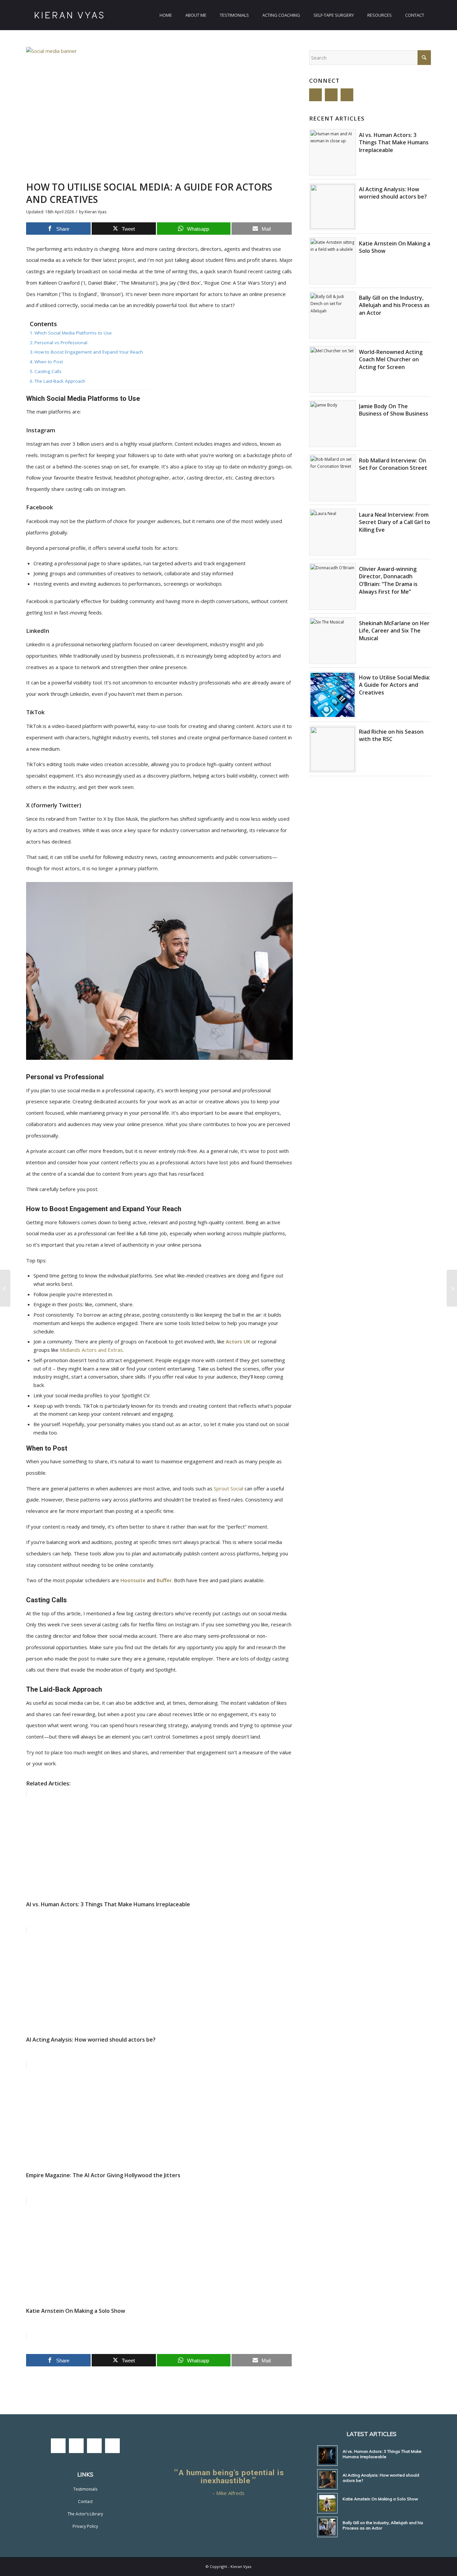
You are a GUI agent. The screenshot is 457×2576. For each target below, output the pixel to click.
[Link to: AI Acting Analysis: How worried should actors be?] (327, 2479)
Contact (85, 2501)
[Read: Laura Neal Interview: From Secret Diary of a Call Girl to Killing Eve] (333, 532)
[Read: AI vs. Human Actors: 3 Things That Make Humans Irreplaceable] (333, 152)
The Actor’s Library (85, 2514)
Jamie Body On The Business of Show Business (394, 410)
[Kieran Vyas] (69, 15)
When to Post (49, 362)
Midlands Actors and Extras (91, 1350)
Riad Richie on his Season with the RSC (391, 735)
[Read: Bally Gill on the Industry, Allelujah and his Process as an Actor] (333, 315)
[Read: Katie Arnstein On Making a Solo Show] (333, 261)
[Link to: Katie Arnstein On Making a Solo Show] (327, 2503)
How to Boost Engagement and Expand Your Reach (89, 352)
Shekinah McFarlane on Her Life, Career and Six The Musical (394, 631)
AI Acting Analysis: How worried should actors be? (393, 193)
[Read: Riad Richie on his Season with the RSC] (333, 749)
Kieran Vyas (96, 212)
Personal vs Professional (61, 343)
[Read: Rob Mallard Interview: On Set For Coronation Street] (333, 478)
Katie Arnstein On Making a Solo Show (380, 2499)
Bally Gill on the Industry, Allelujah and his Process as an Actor (394, 305)
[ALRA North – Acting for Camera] (452, 1288)
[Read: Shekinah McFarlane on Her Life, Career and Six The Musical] (333, 641)
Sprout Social (229, 1488)
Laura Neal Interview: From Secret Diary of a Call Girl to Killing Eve (395, 522)
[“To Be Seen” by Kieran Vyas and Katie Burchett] (5, 1288)
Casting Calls (48, 371)
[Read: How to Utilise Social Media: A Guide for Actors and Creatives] (333, 695)
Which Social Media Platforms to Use (73, 333)
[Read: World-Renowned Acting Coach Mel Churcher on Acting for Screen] (333, 369)
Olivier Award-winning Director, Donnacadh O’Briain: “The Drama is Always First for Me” (388, 580)
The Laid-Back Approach (60, 381)
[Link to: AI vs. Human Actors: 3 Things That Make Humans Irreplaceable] (327, 2456)
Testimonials (85, 2489)
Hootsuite (134, 1580)
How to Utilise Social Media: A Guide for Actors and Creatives (395, 685)
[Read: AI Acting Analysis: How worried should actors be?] (333, 207)
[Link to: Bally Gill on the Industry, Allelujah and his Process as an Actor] (327, 2527)
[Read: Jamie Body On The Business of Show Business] (333, 424)
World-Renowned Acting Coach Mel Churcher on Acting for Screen (391, 359)
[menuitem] (166, 15)
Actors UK (238, 1341)
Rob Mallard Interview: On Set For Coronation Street (393, 464)
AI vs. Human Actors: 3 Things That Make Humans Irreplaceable (394, 142)
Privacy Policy (85, 2526)
